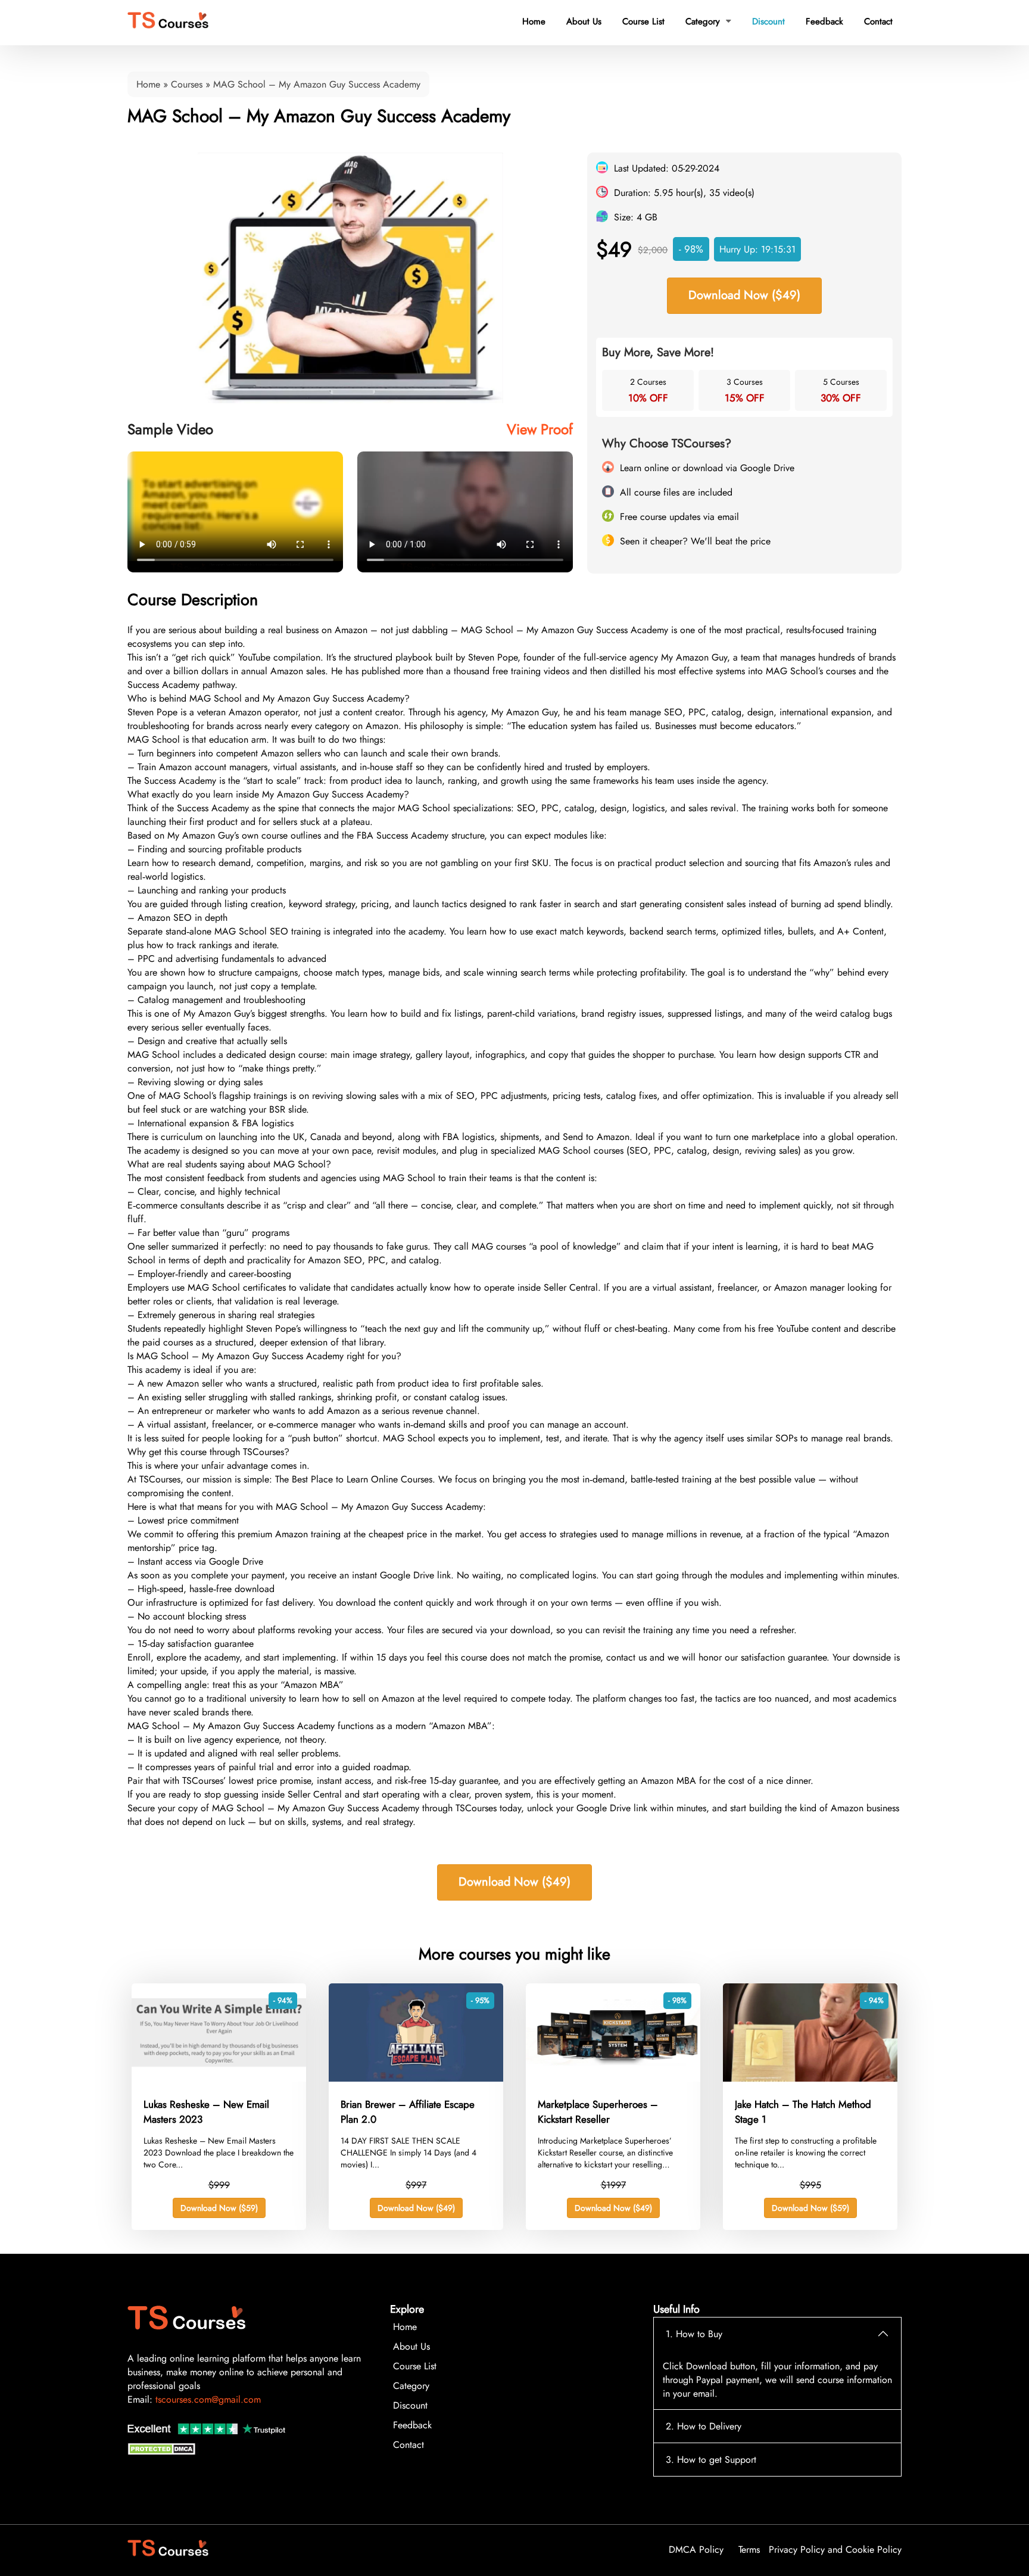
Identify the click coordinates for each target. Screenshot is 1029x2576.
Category (708, 21)
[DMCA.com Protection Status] (163, 2452)
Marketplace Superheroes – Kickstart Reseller (598, 2112)
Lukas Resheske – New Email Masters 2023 (206, 2112)
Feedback (824, 21)
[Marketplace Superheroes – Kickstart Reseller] (613, 2078)
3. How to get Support (711, 2460)
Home (534, 21)
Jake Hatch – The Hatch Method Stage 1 (803, 2112)
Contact (878, 21)
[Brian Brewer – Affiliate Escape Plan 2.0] (416, 2078)
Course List (643, 21)
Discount (768, 21)
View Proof (540, 429)
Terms (749, 2549)
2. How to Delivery (704, 2426)
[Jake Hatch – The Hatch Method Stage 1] (810, 2078)
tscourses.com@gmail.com (208, 2399)
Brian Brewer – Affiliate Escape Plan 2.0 (408, 2112)
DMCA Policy (696, 2549)
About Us (584, 21)
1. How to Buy (694, 2334)
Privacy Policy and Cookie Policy (835, 2549)
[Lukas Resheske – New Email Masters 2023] (219, 2078)
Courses (187, 84)
